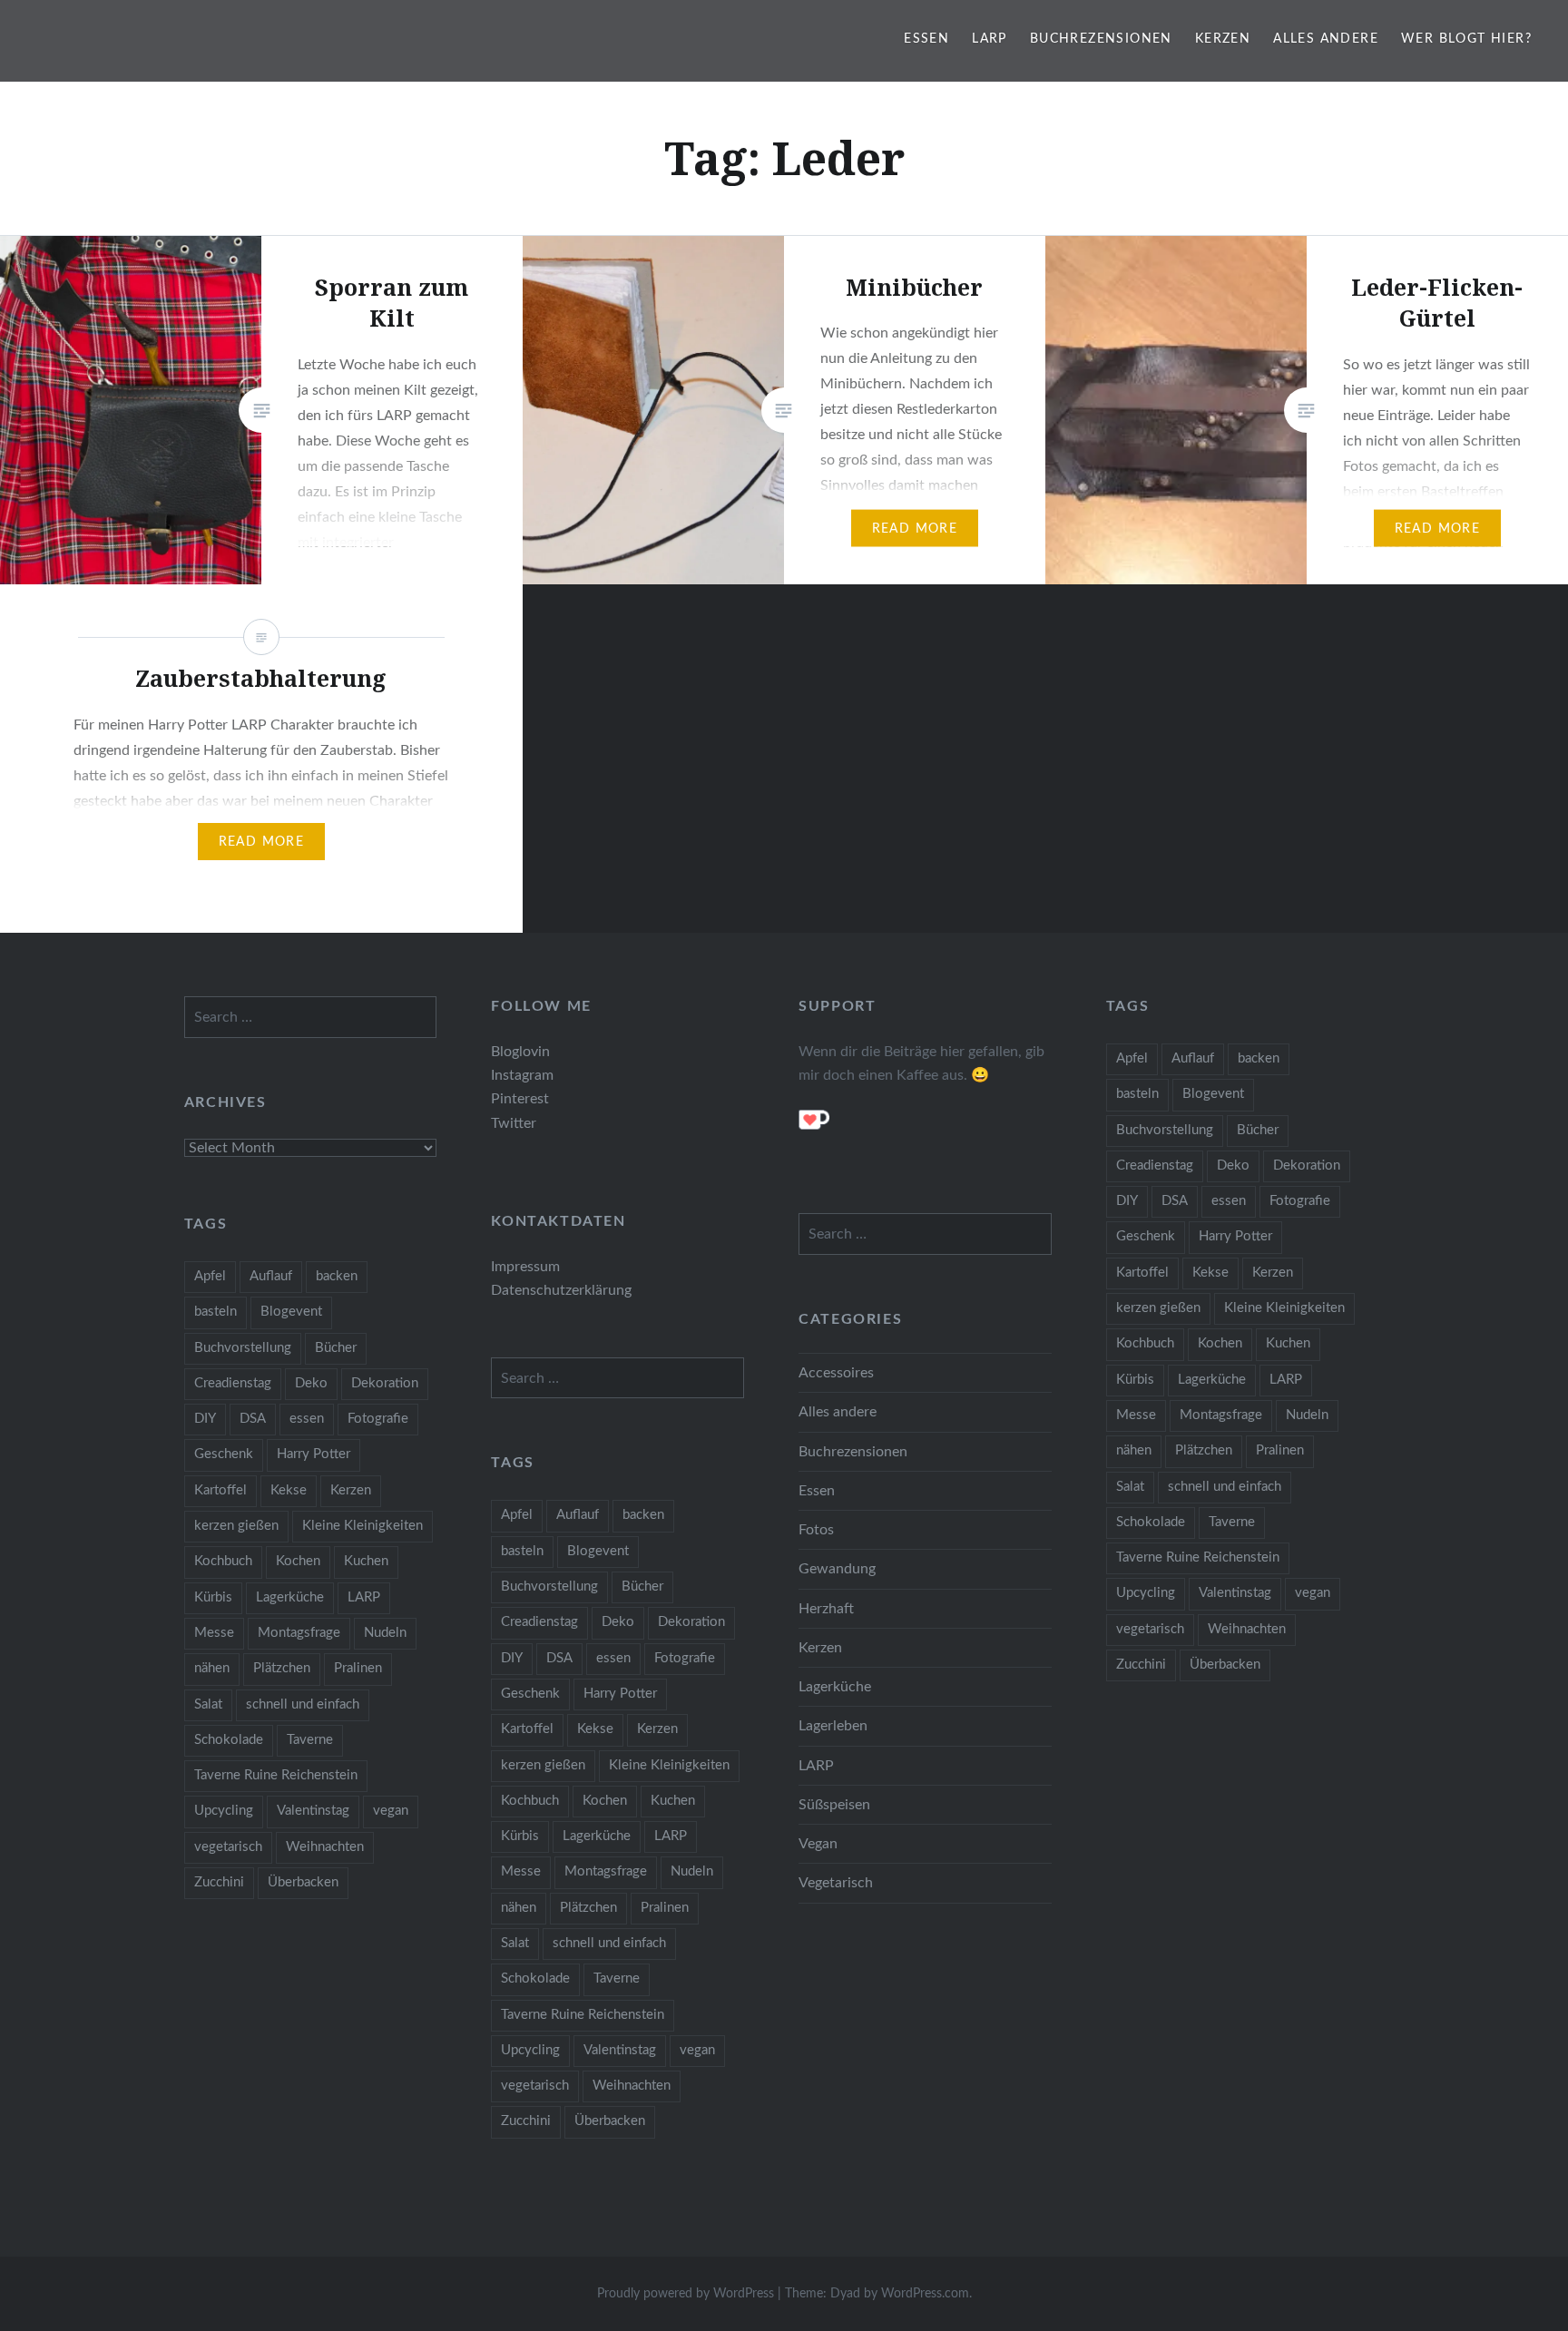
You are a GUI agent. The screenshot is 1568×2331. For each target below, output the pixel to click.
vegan (1313, 1593)
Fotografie (1300, 1201)
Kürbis (1135, 1380)
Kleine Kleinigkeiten (1284, 1308)
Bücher (1258, 1130)
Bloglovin (520, 1052)
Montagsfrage (1221, 1415)
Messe (1136, 1415)
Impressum (525, 1267)
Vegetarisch (836, 1883)
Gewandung (837, 1569)
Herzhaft (826, 1609)
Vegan (818, 1844)
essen (1229, 1201)
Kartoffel (1142, 1273)
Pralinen (1280, 1450)
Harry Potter (1235, 1236)
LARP (990, 39)
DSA (1175, 1201)
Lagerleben (833, 1726)
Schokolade (1151, 1522)
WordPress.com (925, 2294)
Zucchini (1141, 1665)
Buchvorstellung (1165, 1130)
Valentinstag (1235, 1593)
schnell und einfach (1225, 1487)
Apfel (1132, 1058)
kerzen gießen (1158, 1308)
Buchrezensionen (1101, 39)
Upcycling (1146, 1593)
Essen (926, 39)
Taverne (1232, 1522)
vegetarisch (1150, 1629)
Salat (1130, 1487)
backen (1259, 1058)
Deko (1233, 1165)
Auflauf (1193, 1058)
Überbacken (1225, 1665)
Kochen (1220, 1343)
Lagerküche (1212, 1380)
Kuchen (1288, 1343)
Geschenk (1146, 1236)
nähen (1134, 1450)
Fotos (816, 1530)
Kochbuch (1145, 1343)
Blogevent (1213, 1094)
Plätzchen (1204, 1450)
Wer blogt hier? (1466, 39)
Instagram (522, 1075)
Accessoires (836, 1373)
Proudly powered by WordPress (686, 2294)
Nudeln (1307, 1415)
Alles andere (1326, 39)
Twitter (514, 1123)
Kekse (1210, 1273)
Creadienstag (1155, 1165)
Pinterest (520, 1099)
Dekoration (1307, 1165)
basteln (1137, 1094)
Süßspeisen (834, 1805)
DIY (1127, 1201)
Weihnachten (1247, 1629)
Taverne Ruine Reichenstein (1198, 1557)
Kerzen (1223, 39)
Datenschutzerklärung (561, 1290)
